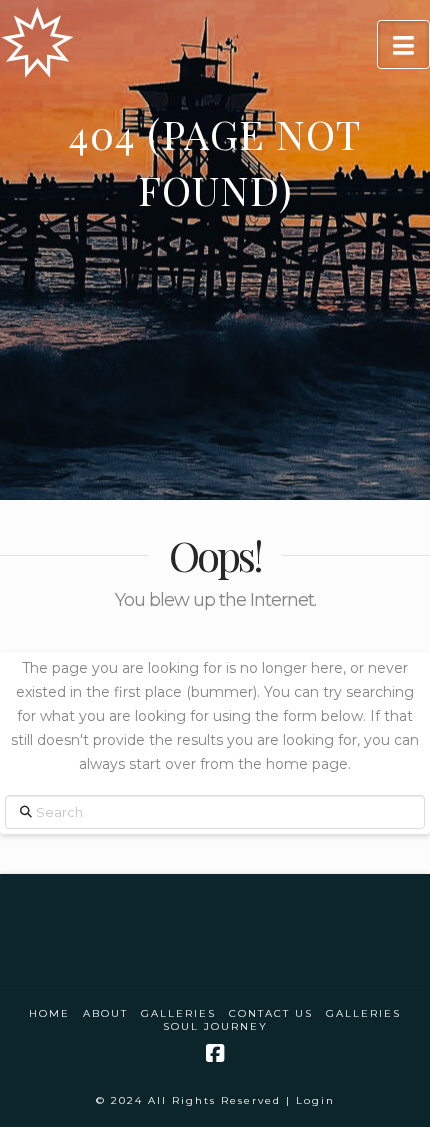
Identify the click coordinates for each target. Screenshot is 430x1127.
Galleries (178, 1013)
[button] (403, 44)
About (105, 1013)
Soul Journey (215, 1026)
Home (49, 1013)
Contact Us (271, 1013)
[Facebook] (215, 1053)
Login (315, 1100)
